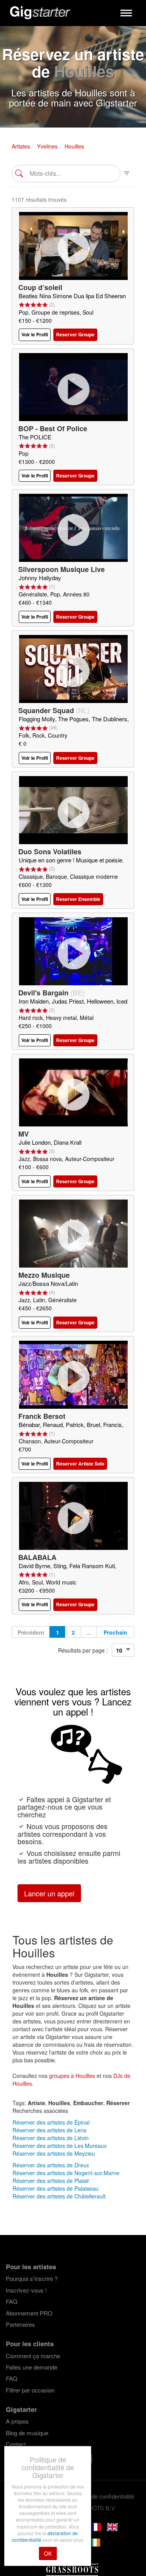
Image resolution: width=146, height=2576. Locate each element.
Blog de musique (27, 2433)
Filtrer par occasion (30, 2390)
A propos (17, 2421)
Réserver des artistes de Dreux (51, 2165)
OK (48, 2553)
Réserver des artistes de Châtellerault (59, 2196)
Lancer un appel (49, 1893)
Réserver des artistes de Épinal (51, 2122)
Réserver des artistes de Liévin (51, 2138)
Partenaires (20, 2324)
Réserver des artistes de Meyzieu (54, 2153)
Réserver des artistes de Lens (49, 2130)
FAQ (12, 2301)
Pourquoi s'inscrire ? (32, 2278)
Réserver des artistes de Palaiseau (55, 2188)
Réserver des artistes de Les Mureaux (60, 2146)
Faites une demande (32, 2367)
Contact (16, 2444)
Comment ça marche (33, 2356)
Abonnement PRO (29, 2313)
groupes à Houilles (72, 2076)
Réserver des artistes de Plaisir (51, 2181)
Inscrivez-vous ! (26, 2290)
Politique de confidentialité (101, 2496)
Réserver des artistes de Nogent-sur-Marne (66, 2173)
